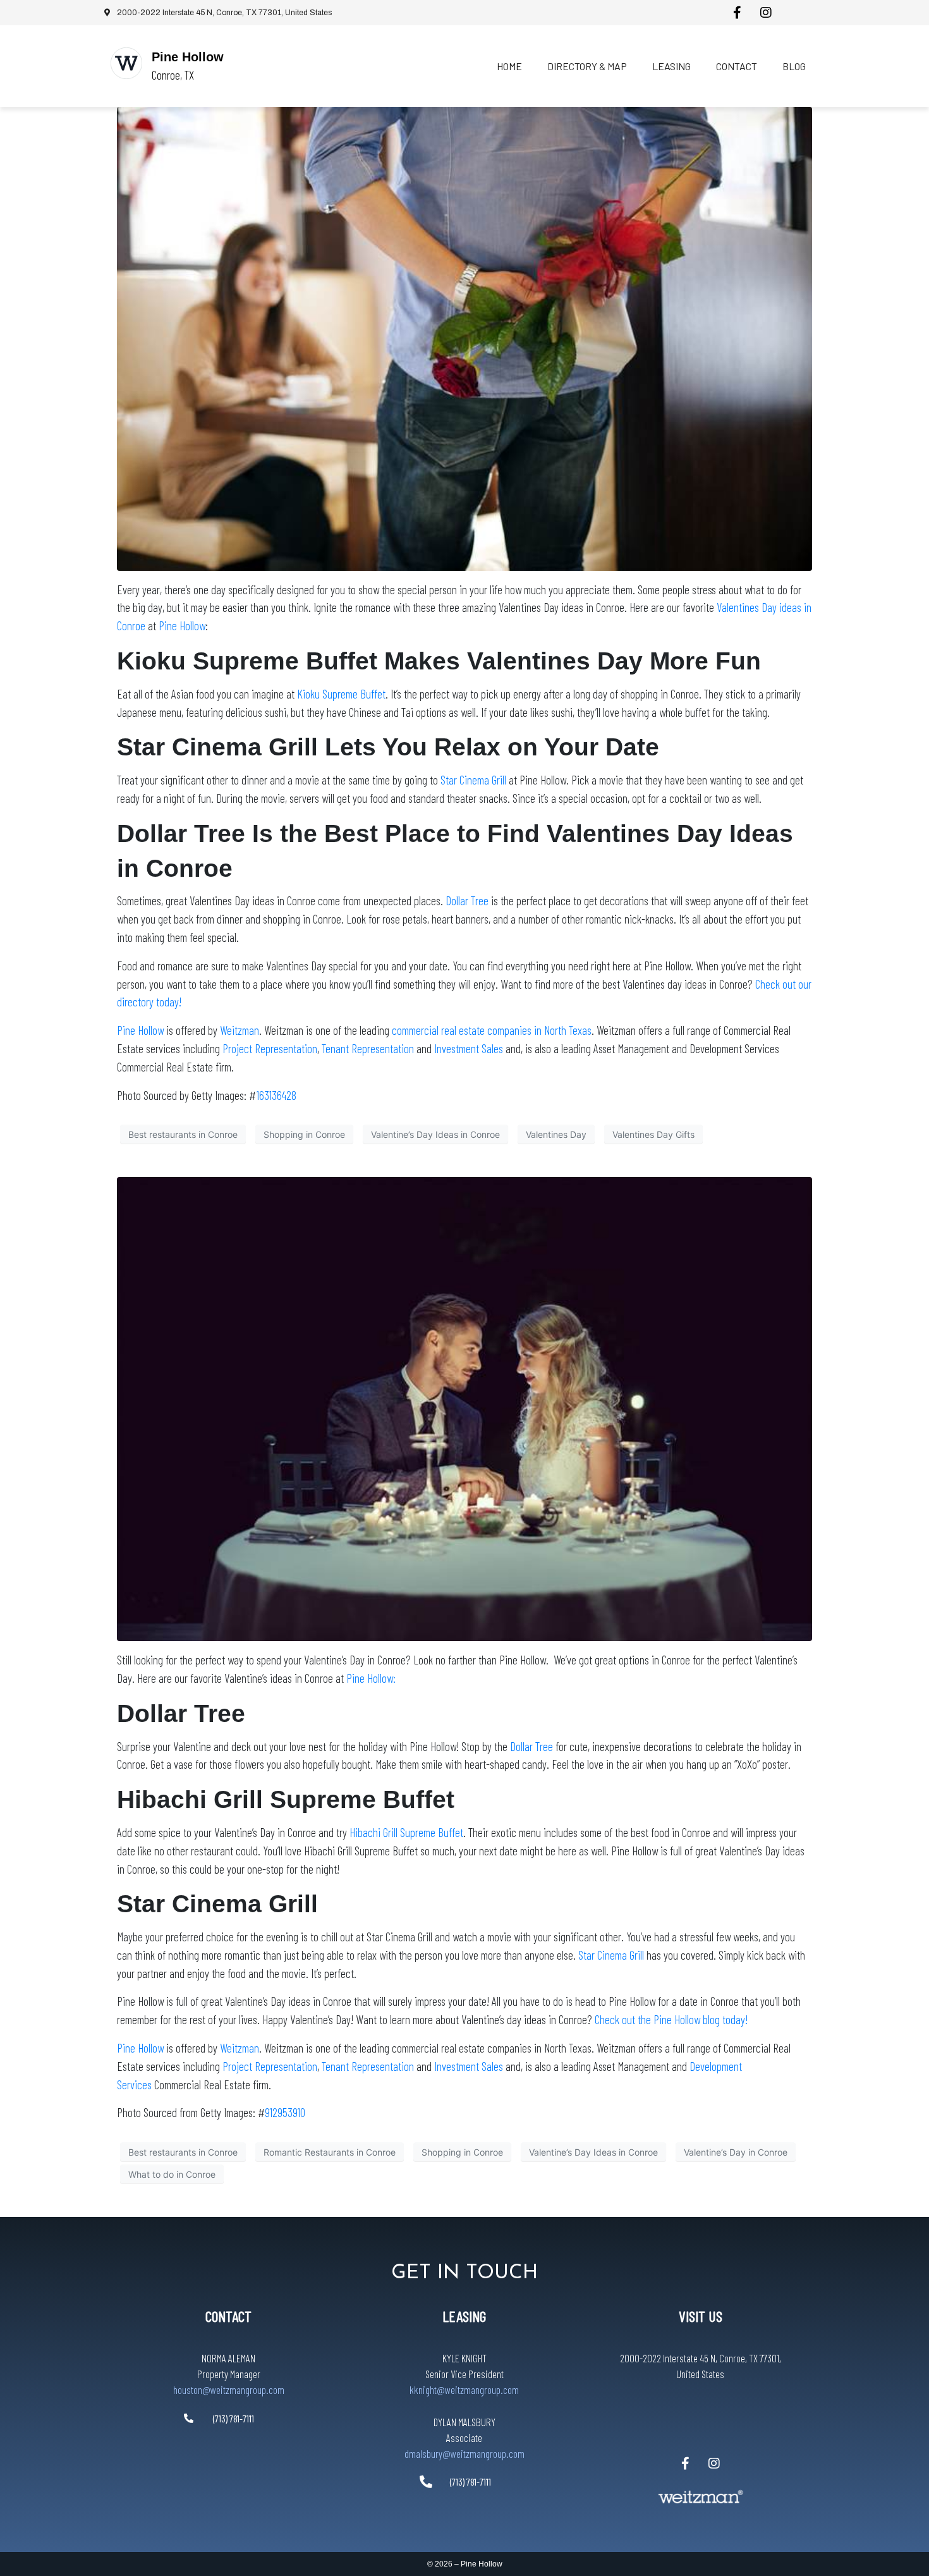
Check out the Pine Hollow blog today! (671, 2019)
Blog (794, 66)
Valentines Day (556, 1134)
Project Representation (270, 1048)
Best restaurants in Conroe (183, 1134)
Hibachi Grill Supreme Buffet (406, 1832)
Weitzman (240, 1030)
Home (509, 66)
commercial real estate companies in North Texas (492, 1030)
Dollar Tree (467, 900)
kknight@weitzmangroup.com (464, 2390)
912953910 (285, 2112)
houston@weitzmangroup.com (229, 2390)
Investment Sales (469, 1048)
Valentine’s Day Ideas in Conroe (435, 1134)
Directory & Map (587, 66)
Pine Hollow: (371, 1678)
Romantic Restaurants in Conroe (330, 2152)
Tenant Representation (368, 1048)
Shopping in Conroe (304, 1134)
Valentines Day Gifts (653, 1134)
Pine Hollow (188, 57)
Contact (737, 66)
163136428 (276, 1095)
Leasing (671, 66)
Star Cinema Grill (473, 780)
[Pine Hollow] (126, 63)
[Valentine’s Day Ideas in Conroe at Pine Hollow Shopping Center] (464, 1408)
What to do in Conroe (172, 2174)
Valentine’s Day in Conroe (736, 2152)
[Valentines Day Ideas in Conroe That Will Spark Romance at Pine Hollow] (464, 338)
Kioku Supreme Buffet (341, 694)
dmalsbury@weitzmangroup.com (464, 2453)
